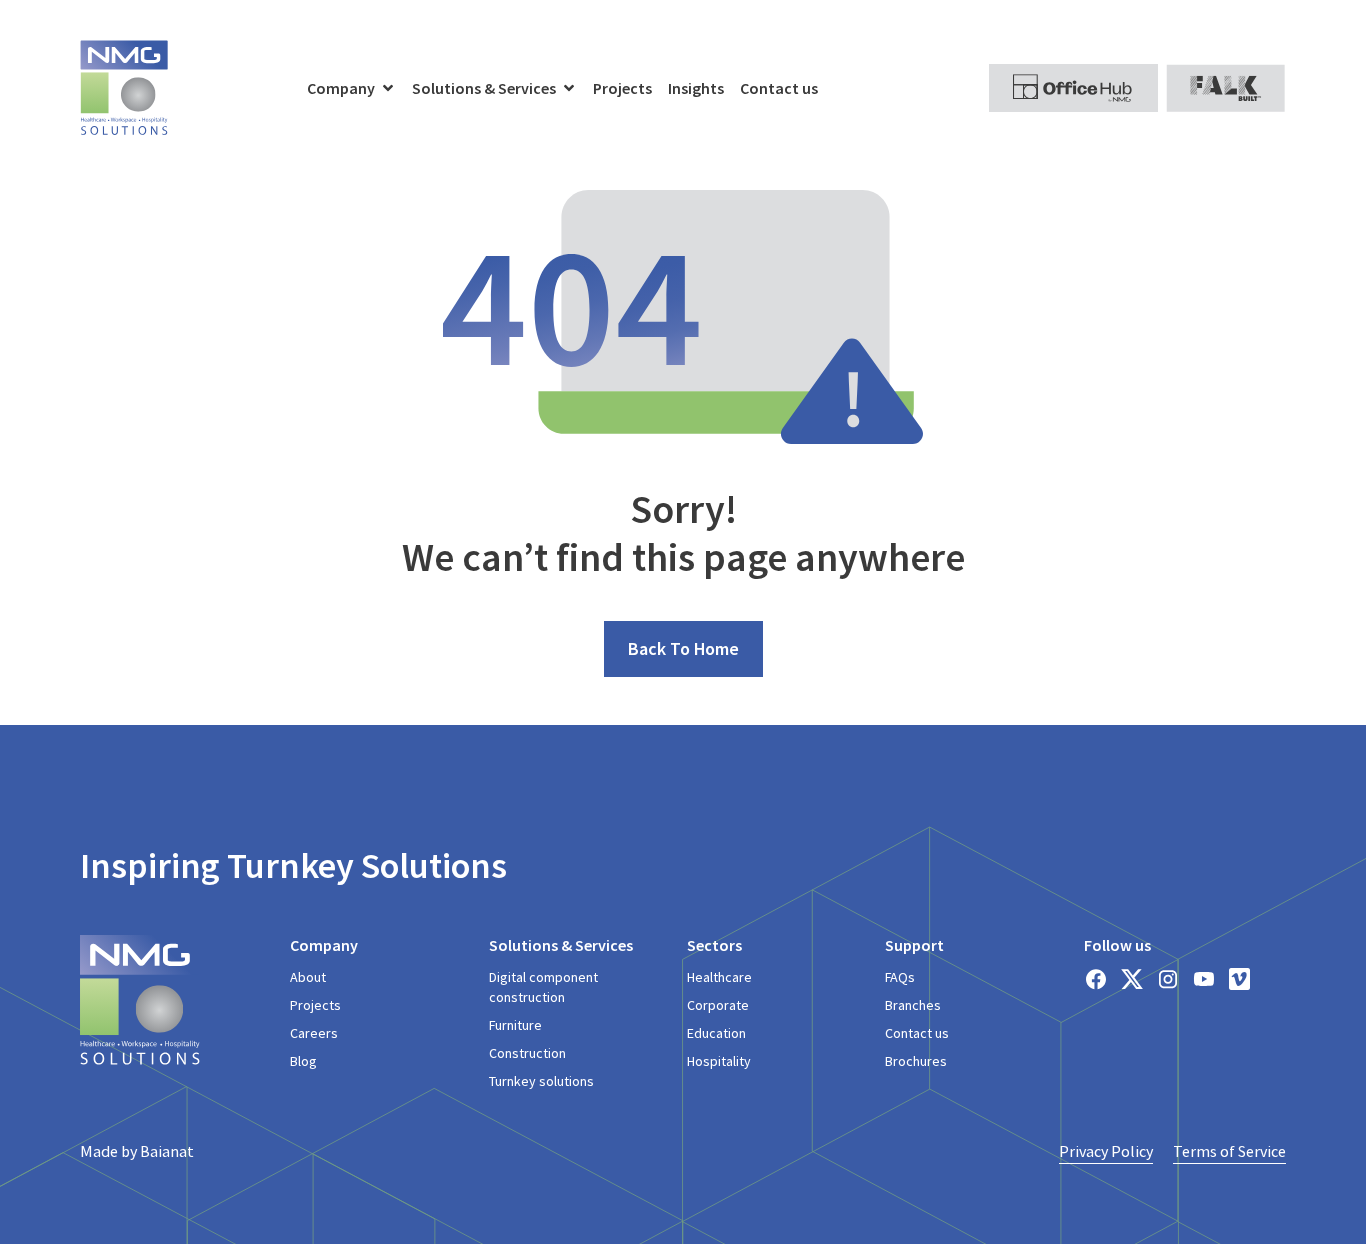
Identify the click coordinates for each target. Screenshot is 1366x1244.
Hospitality (719, 1061)
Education (716, 1033)
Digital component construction (543, 987)
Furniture (515, 1025)
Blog (303, 1061)
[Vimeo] (1240, 979)
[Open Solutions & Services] (569, 88)
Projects (315, 1005)
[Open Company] (388, 88)
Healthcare (719, 977)
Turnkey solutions (541, 1081)
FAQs (900, 977)
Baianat (167, 1151)
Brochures (916, 1061)
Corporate (718, 1005)
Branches (913, 1005)
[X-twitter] (1132, 979)
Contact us (917, 1033)
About (308, 977)
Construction (527, 1053)
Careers (314, 1033)
